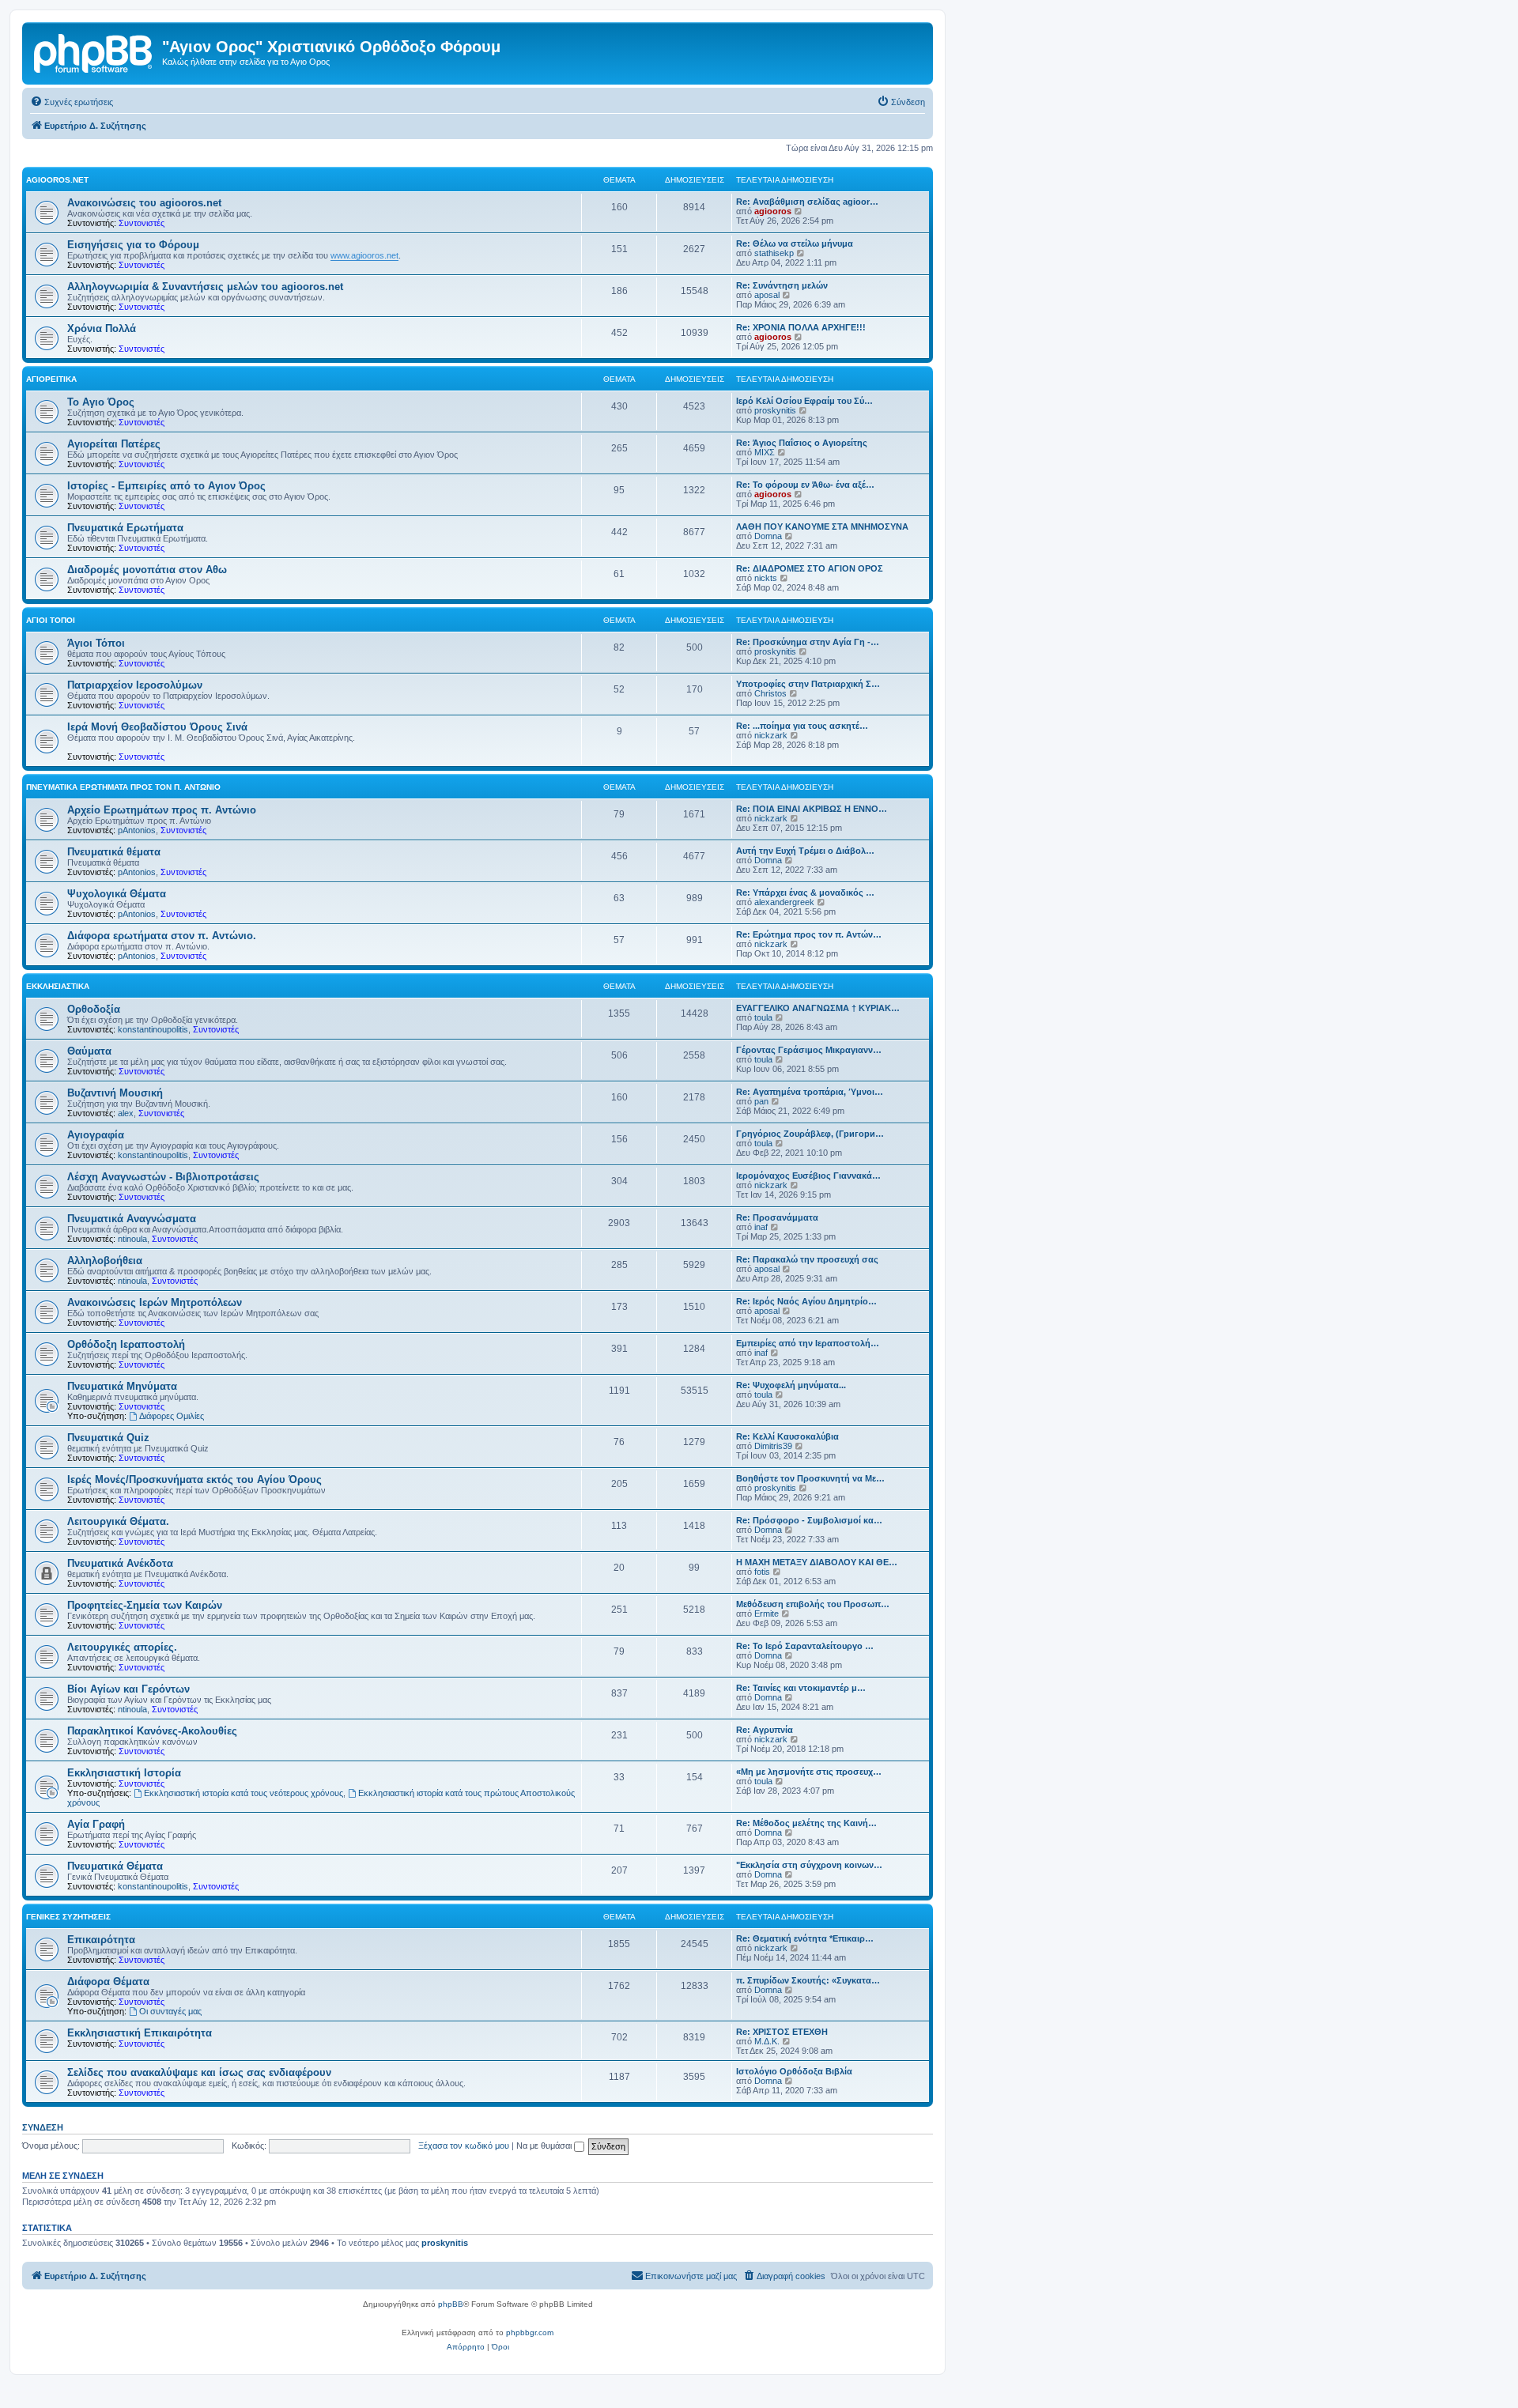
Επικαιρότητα (101, 1940)
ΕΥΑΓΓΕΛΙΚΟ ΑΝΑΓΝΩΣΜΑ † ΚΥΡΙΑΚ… (818, 1008)
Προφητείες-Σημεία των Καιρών (145, 1605)
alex (126, 1113)
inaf (761, 1227)
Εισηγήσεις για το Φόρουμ (133, 245)
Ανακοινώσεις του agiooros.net (144, 203)
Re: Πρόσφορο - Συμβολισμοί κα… (809, 1520)
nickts (766, 578)
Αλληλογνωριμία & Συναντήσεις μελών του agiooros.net (205, 287)
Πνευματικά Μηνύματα (122, 1386)
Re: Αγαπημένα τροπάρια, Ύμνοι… (810, 1092)
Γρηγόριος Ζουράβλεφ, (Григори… (810, 1134)
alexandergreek (784, 902)
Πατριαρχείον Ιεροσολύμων (135, 685)
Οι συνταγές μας (170, 2011)
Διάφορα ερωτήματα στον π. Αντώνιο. (162, 936)
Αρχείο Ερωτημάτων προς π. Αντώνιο (162, 810)
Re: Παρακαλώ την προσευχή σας (807, 1259)
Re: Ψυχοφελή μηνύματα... (791, 1385)
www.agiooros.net (364, 255)
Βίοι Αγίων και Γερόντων (128, 1689)
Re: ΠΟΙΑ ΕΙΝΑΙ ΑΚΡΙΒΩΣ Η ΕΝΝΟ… (812, 809)
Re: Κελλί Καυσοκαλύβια (787, 1436)
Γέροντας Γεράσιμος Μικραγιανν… (809, 1050)
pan (761, 1101)
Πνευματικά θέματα (114, 852)
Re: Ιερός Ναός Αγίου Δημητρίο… (806, 1301)
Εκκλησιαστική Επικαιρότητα (140, 2033)
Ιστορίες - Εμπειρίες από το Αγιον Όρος (166, 486)
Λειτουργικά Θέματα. (118, 1521)
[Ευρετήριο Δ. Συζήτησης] (94, 51)
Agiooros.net (57, 180)
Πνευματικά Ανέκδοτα (120, 1563)
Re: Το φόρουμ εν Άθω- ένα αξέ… (805, 485)
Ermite (767, 1614)
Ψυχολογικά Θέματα (117, 894)
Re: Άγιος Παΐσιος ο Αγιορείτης (802, 443)
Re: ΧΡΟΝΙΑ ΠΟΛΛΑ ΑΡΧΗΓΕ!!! (801, 327)
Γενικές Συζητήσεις (68, 1917)
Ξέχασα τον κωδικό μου (464, 2146)
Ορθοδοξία (94, 1009)
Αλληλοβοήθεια (105, 1261)
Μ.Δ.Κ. (767, 2041)
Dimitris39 (773, 1446)
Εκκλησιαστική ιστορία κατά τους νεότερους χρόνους (244, 1793)
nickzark (771, 735)
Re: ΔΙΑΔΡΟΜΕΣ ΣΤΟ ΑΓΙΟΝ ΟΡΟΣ (810, 568)
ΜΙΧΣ (765, 452)
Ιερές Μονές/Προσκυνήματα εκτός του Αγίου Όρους (194, 1480)
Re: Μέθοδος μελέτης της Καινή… (806, 1823)
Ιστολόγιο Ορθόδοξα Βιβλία (794, 2071)
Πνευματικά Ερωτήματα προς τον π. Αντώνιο (123, 787)
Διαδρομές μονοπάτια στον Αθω (147, 570)
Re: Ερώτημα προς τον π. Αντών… (809, 934)
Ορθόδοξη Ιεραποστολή (126, 1344)
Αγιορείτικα (51, 379)
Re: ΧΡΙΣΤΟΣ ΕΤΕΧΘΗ (782, 2032)
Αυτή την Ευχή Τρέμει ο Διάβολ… (805, 851)
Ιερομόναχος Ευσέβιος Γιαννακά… (808, 1176)
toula (763, 1017)
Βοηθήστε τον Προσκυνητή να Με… (810, 1478)
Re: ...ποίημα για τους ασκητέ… (802, 726)
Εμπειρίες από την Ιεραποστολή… (808, 1343)
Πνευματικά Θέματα (115, 1866)
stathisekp (774, 253)
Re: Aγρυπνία (765, 1730)
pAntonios (137, 830)
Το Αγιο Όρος (101, 402)
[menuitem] (72, 102)
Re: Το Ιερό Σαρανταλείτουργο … (805, 1646)
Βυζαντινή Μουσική (115, 1093)
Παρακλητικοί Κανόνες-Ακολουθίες (152, 1731)
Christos (770, 693)
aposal (767, 295)
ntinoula (132, 1239)
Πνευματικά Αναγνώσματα (132, 1219)
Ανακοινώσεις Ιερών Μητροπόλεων (155, 1302)
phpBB (451, 2304)
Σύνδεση (43, 2127)
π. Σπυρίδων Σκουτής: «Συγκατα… (808, 1980)
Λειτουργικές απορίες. (122, 1647)
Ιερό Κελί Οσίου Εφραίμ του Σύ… (804, 401)
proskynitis (775, 410)
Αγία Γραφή (96, 1824)
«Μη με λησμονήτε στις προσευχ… (809, 1772)
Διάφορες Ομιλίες (172, 1416)
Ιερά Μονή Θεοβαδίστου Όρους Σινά (157, 727)
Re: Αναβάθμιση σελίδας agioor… (807, 202)
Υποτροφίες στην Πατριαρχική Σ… (808, 684)
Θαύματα (89, 1051)
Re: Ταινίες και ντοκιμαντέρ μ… (801, 1688)
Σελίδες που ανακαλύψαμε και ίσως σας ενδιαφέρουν (199, 2072)
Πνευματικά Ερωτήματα (125, 528)
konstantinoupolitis (153, 1029)
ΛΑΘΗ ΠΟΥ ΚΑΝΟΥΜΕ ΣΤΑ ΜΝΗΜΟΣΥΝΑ (822, 527)
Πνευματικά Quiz (108, 1438)
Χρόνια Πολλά (102, 328)
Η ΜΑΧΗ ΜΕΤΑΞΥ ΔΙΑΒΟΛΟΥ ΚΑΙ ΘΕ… (817, 1562)
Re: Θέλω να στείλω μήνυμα (795, 243)
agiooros (773, 211)
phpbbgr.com (530, 2333)
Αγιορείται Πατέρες (114, 444)
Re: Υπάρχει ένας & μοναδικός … (805, 893)
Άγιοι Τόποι (51, 620)
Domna (768, 536)
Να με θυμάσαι (545, 2146)
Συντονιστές (142, 223)
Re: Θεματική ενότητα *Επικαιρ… (805, 1938)
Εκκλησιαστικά (58, 986)
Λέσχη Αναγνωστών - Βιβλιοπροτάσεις (163, 1177)
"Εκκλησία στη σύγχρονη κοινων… (809, 1865)
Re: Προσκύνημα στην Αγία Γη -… (808, 642)
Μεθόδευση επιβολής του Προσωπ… (813, 1604)
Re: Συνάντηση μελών (782, 285)
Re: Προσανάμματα (777, 1217)
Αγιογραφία (96, 1135)
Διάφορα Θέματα (108, 1982)
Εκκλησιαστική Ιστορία (124, 1773)
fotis (762, 1572)
